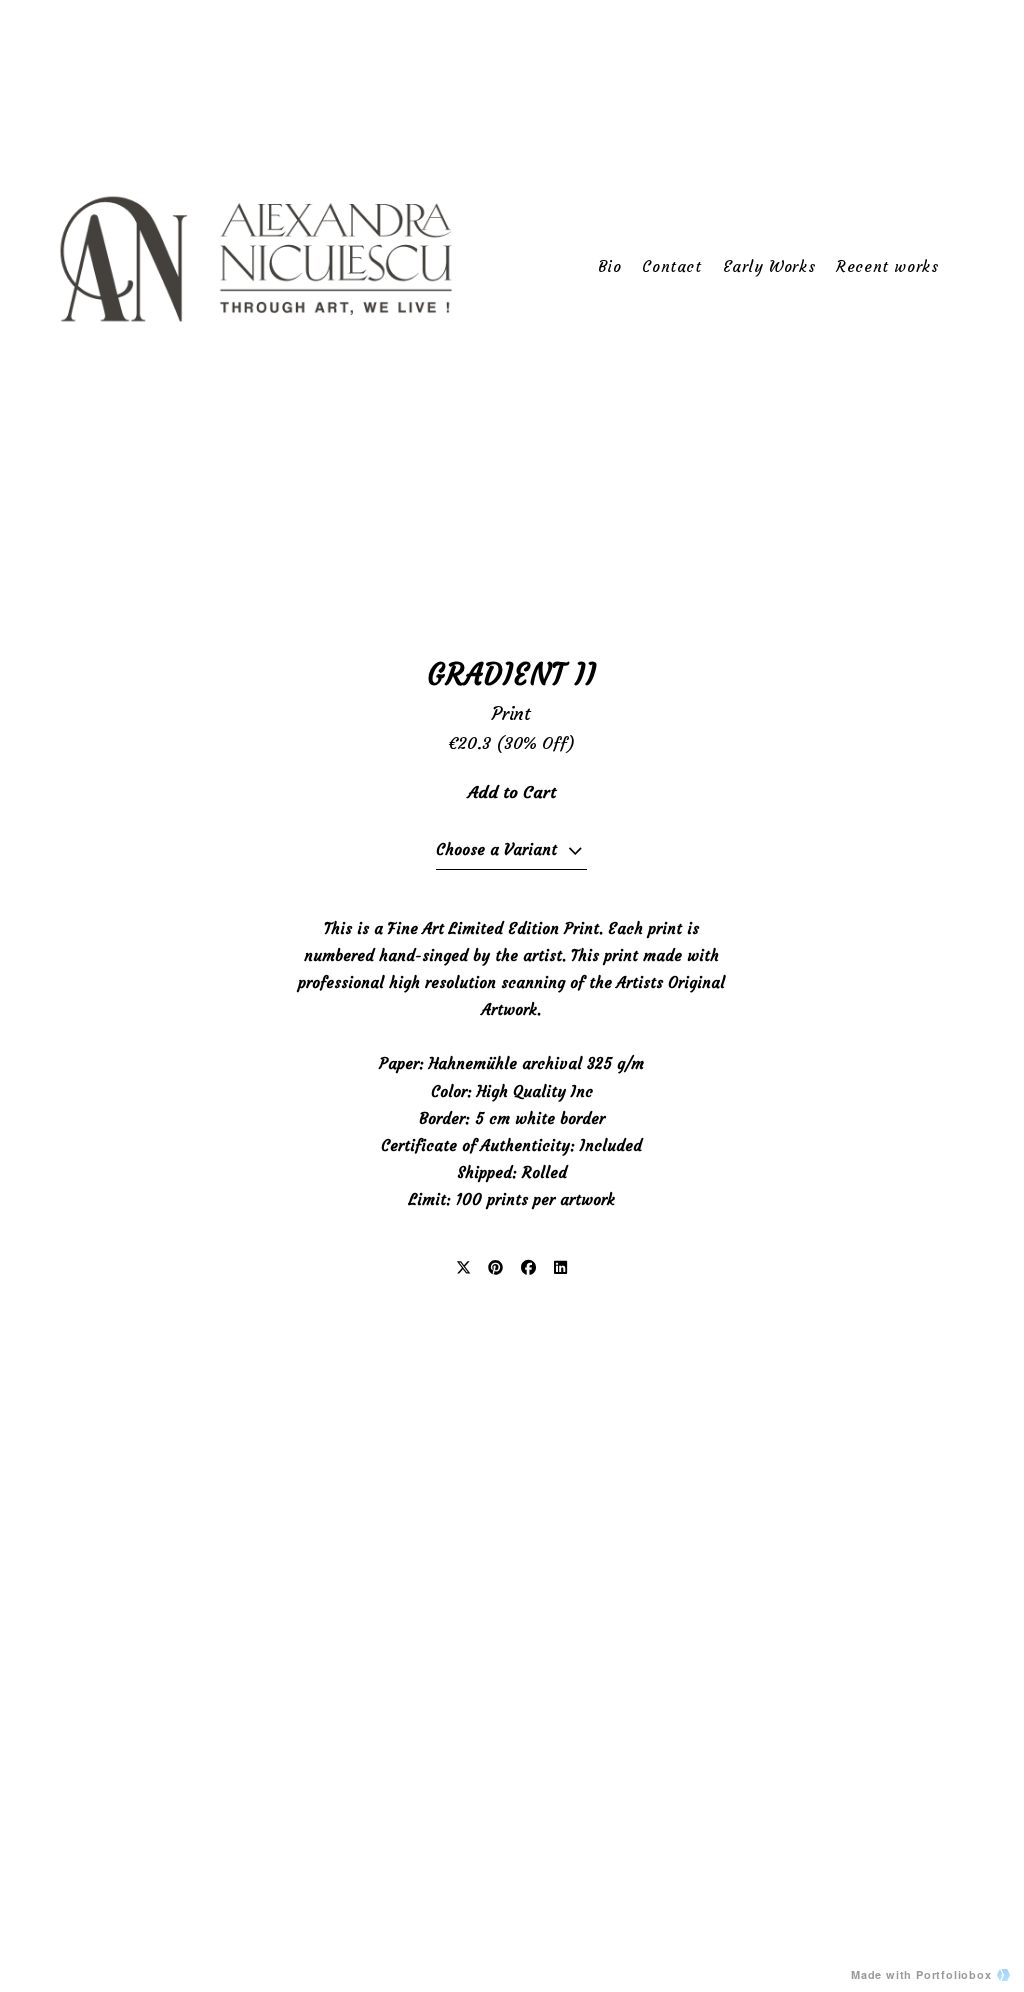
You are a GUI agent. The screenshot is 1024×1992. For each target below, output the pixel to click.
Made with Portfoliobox (921, 1974)
